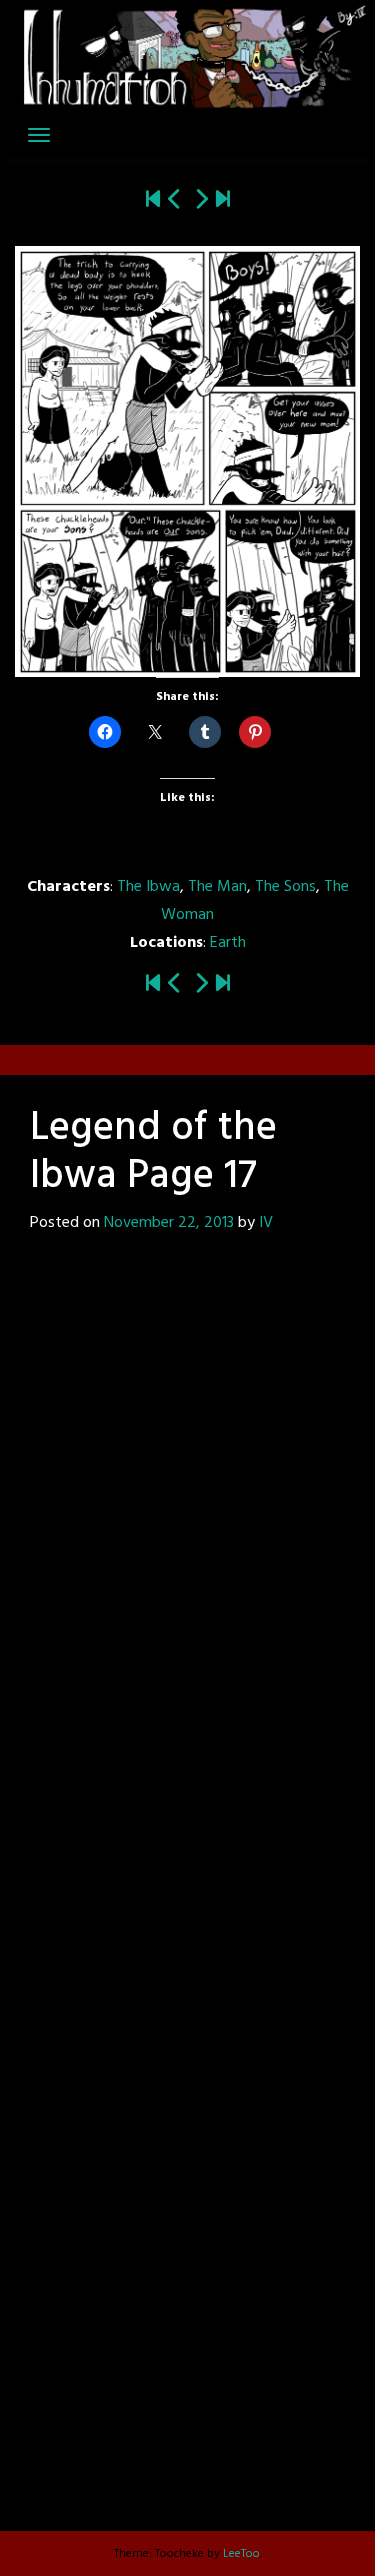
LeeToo (241, 2554)
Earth (228, 943)
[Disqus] (187, 1539)
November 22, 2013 (169, 1223)
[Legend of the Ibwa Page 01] (153, 201)
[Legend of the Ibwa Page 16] (175, 201)
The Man (217, 887)
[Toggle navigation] (39, 135)
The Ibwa (148, 887)
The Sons (285, 887)
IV (266, 1223)
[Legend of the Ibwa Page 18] (201, 201)
